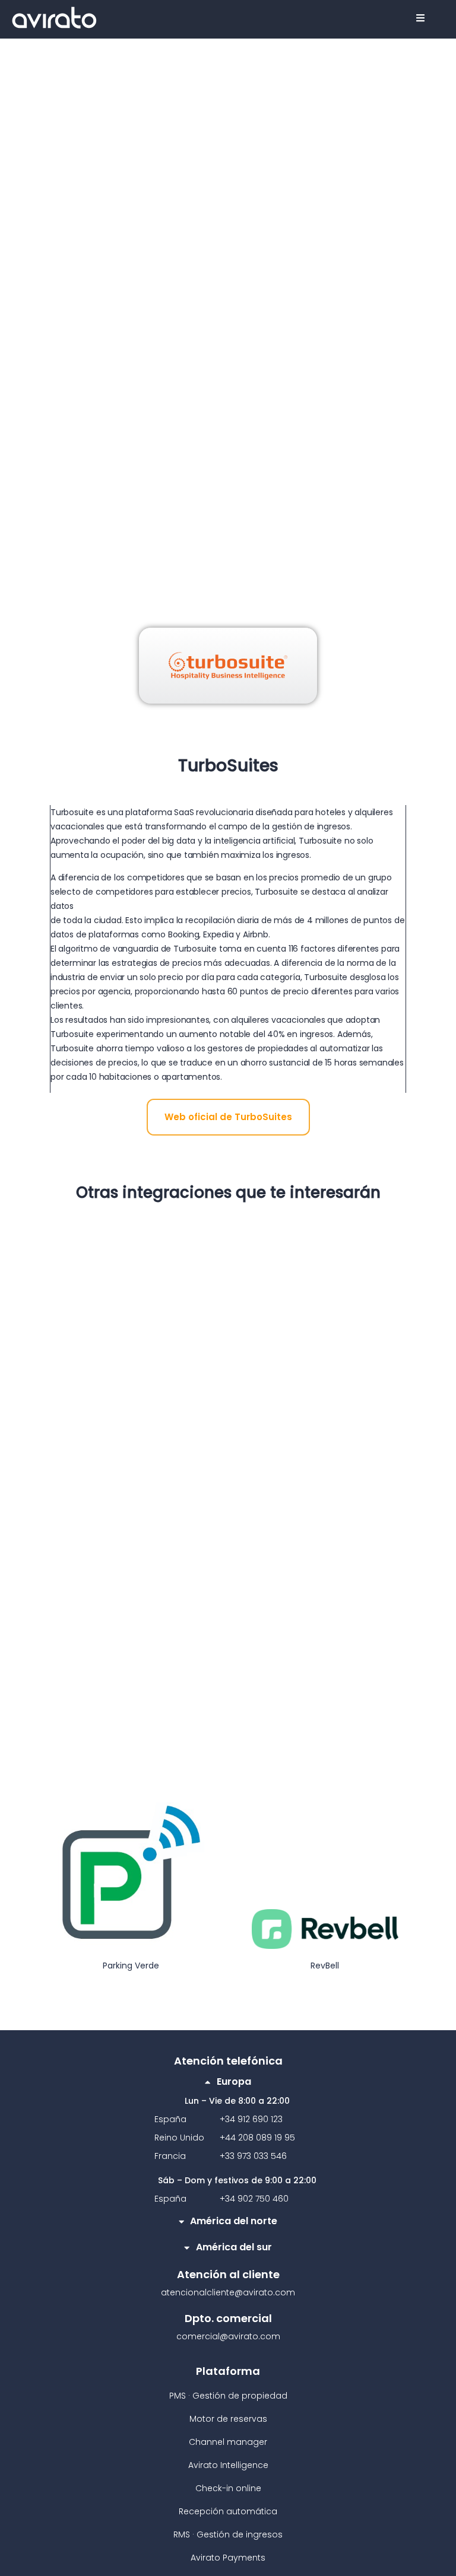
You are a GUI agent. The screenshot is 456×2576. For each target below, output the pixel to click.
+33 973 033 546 (253, 2156)
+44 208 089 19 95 (257, 2138)
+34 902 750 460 (254, 2199)
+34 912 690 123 (251, 2119)
